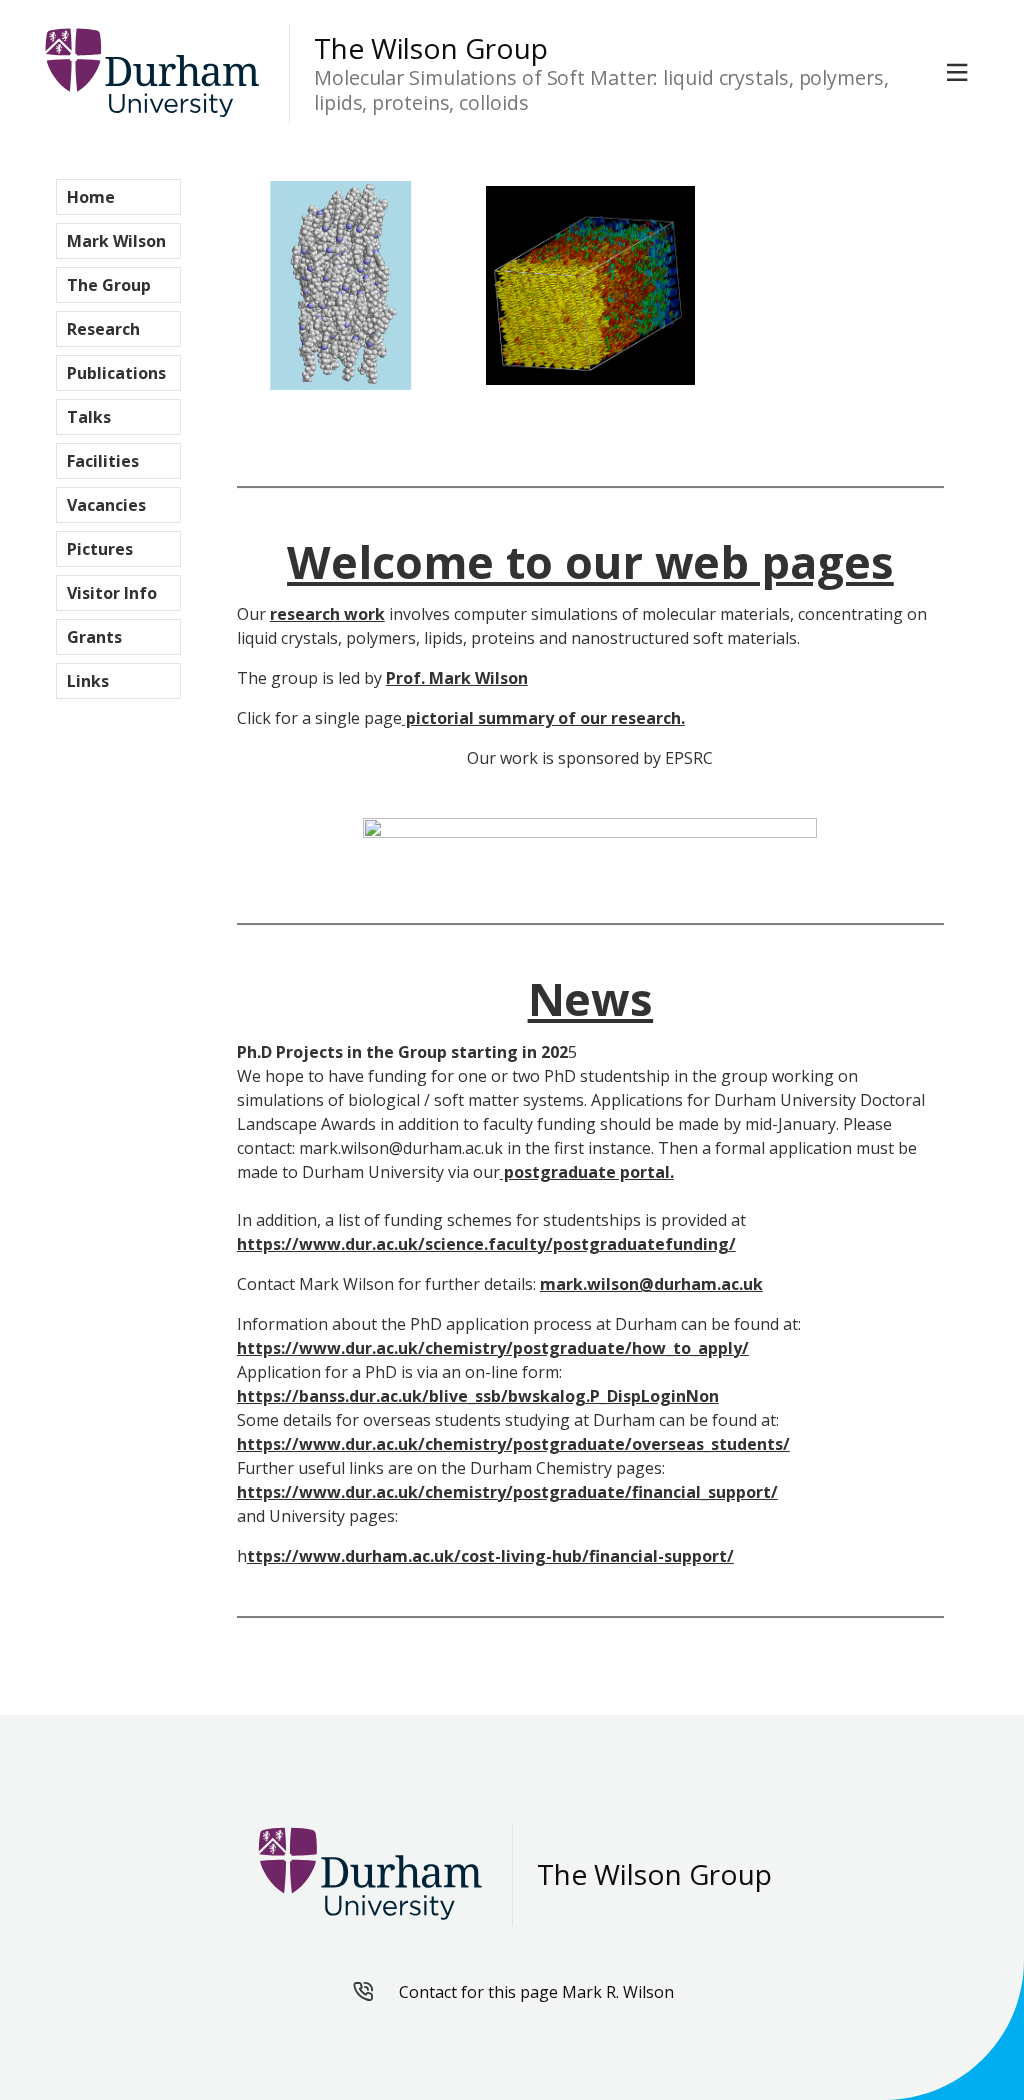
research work (327, 614)
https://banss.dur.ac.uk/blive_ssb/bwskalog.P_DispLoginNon (478, 1396)
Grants (94, 637)
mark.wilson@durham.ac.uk (651, 1284)
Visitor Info (112, 593)
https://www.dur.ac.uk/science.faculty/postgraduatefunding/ (486, 1244)
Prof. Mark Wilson (457, 678)
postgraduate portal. (587, 1172)
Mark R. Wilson (618, 1992)
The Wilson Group (430, 49)
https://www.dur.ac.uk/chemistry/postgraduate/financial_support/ (507, 1492)
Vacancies (106, 505)
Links (88, 681)
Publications (116, 373)
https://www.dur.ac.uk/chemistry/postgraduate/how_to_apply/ (493, 1348)
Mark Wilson (116, 241)
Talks (89, 417)
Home (91, 197)
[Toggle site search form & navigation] (961, 73)
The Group (109, 285)
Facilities (103, 461)
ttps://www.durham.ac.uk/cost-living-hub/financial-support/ (490, 1556)
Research (103, 329)
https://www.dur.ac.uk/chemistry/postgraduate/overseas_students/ (513, 1444)
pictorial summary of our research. (543, 718)
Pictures (100, 549)
